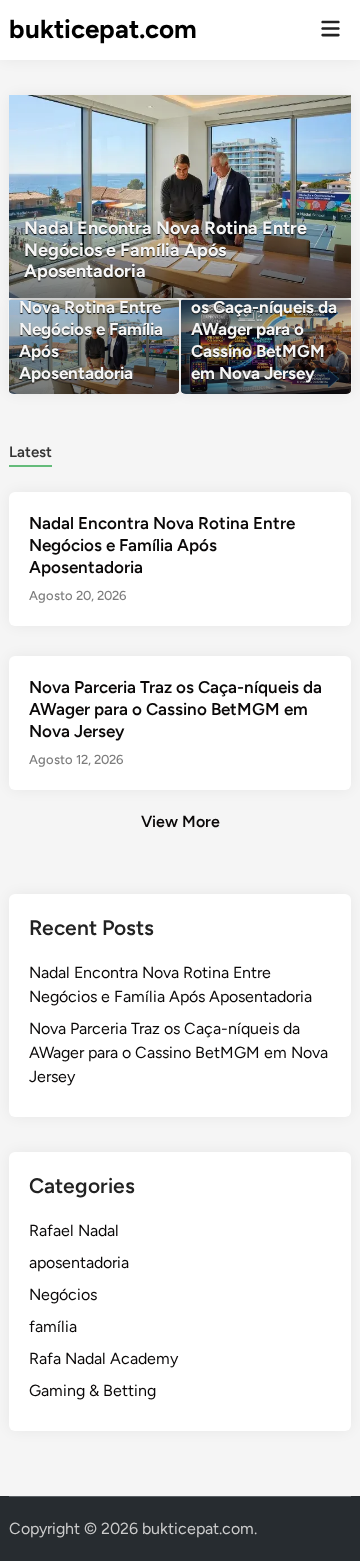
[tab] (30, 450)
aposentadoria (79, 1262)
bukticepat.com (103, 29)
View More (180, 821)
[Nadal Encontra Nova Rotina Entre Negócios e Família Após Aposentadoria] (180, 196)
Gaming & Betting (92, 1390)
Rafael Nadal (74, 1230)
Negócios (63, 1294)
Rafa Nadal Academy (103, 1358)
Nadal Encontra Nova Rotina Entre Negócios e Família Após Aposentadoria (162, 545)
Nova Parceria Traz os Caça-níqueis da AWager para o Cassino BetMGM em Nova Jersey (175, 709)
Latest (30, 452)
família (53, 1326)
